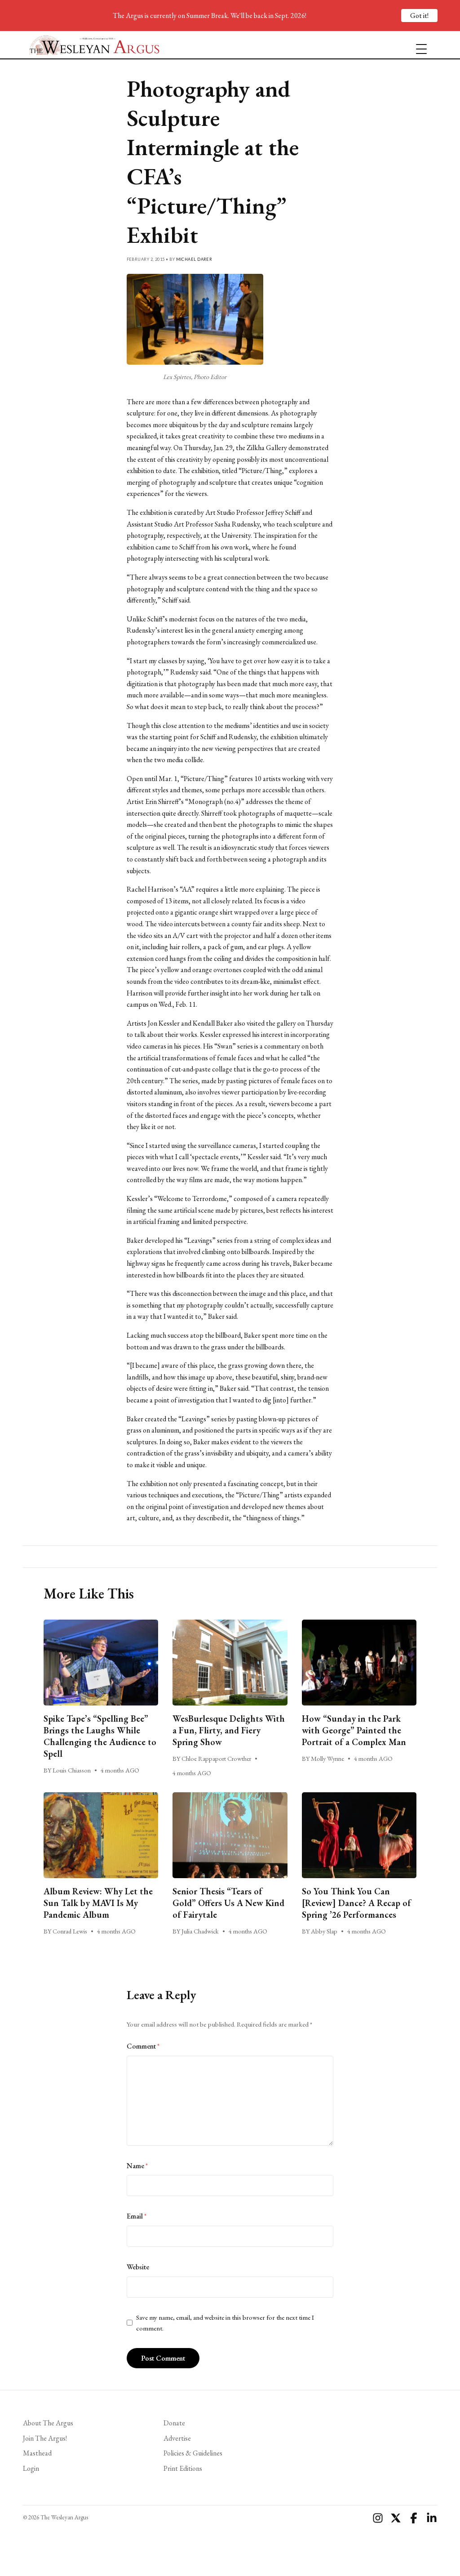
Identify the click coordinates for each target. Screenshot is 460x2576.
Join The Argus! (45, 2438)
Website (138, 2267)
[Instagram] (378, 2518)
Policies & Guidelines (193, 2453)
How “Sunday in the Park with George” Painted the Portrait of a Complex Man (355, 1730)
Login (31, 2468)
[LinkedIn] (432, 2518)
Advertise (177, 2438)
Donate (174, 2423)
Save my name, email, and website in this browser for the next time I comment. (225, 2323)
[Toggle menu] (418, 45)
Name (137, 2166)
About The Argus (48, 2423)
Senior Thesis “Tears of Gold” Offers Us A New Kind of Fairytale (228, 1903)
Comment (143, 2046)
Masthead (37, 2453)
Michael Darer (194, 259)
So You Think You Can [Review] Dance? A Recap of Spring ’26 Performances (356, 1903)
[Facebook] (414, 2518)
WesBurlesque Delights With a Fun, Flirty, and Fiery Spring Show (229, 1730)
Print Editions (183, 2468)
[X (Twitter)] (396, 2518)
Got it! (419, 16)
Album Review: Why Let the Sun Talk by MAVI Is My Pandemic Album (98, 1903)
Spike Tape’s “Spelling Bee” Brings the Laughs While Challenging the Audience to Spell (100, 1736)
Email (137, 2216)
